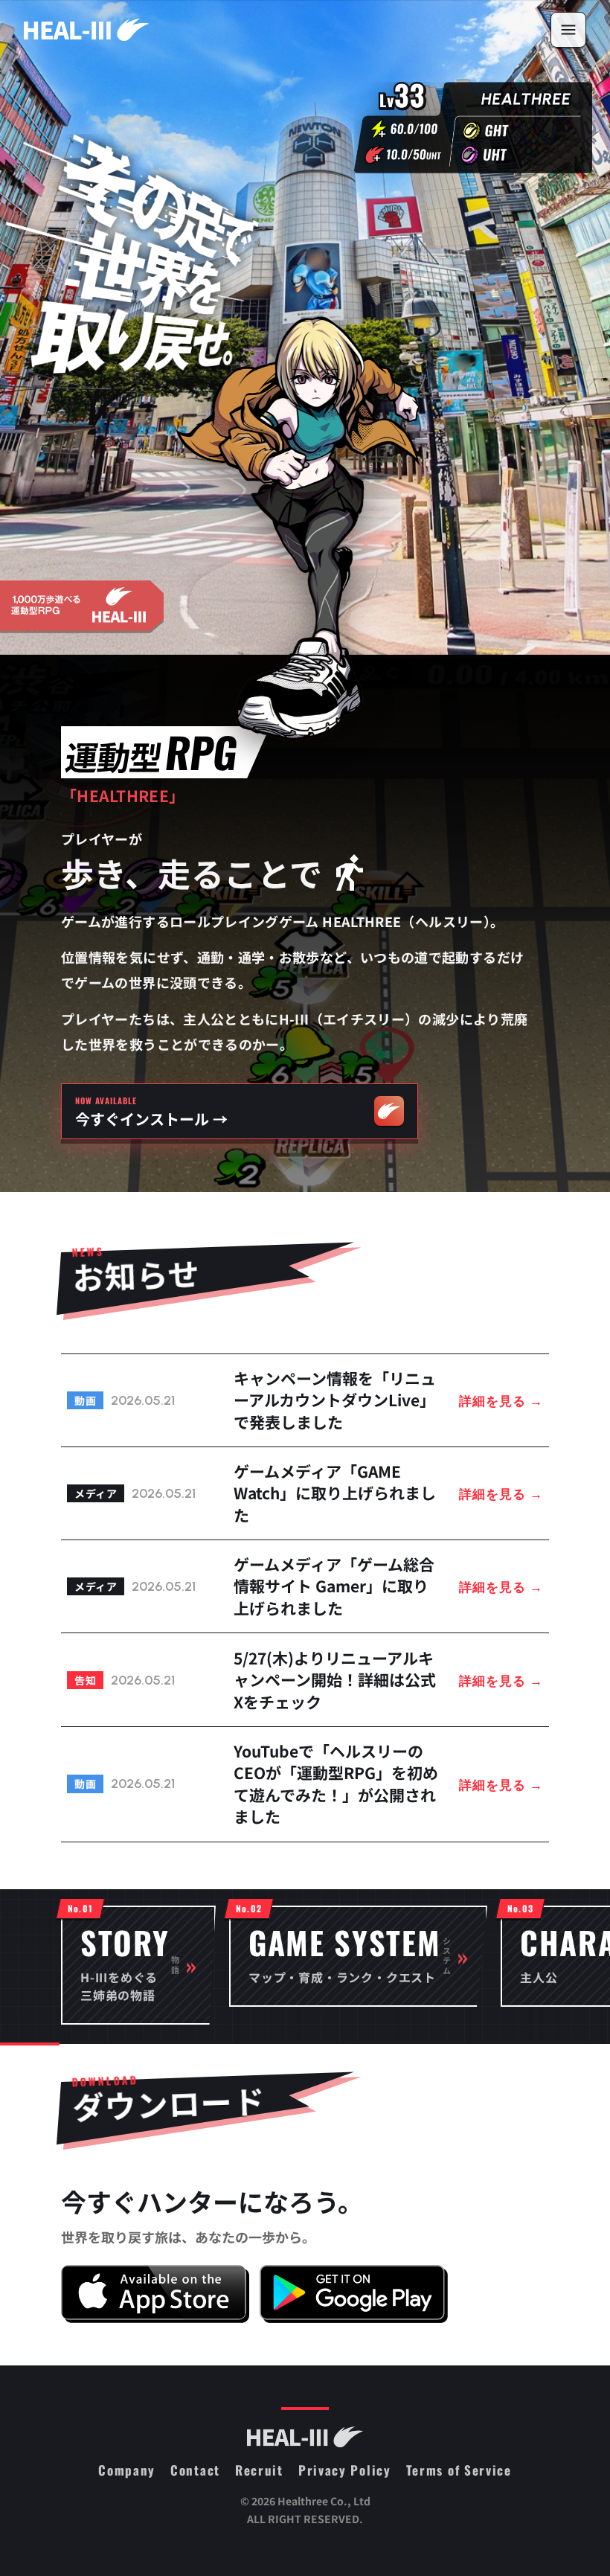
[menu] (568, 30)
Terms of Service (459, 2470)
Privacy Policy (345, 2470)
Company (127, 2470)
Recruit (259, 2470)
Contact (195, 2470)
